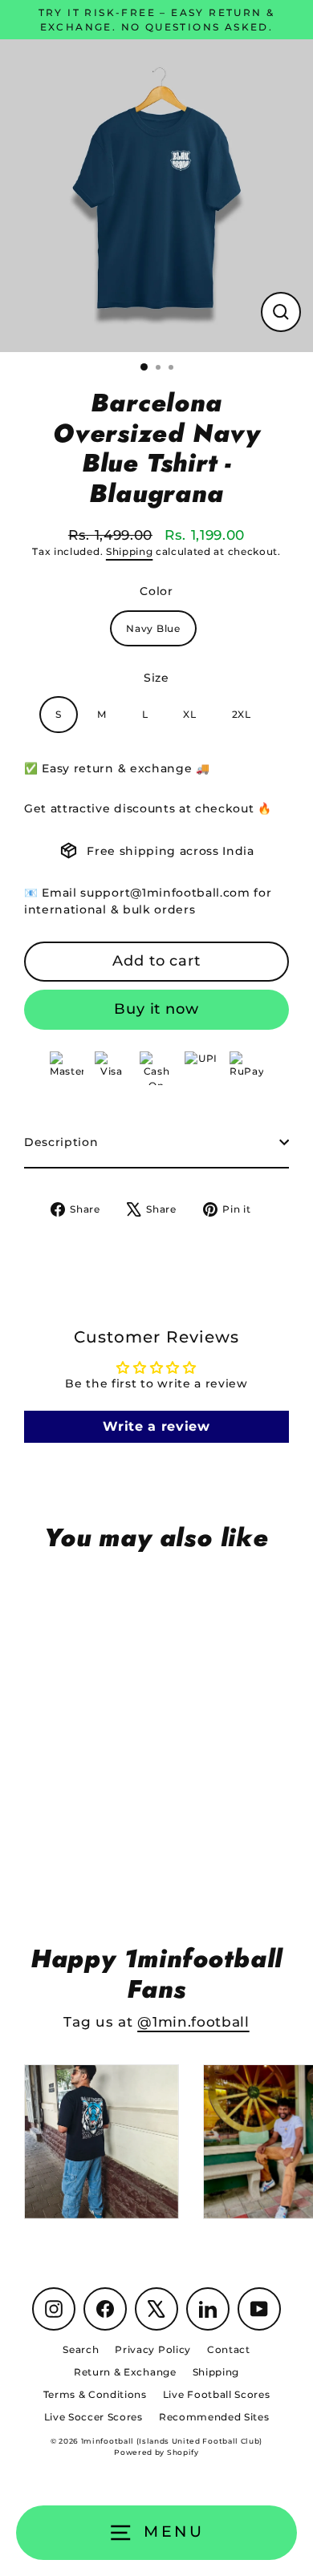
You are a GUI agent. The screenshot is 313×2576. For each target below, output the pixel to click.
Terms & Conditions (95, 2394)
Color (156, 591)
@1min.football (193, 2022)
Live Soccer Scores (93, 2417)
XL (189, 714)
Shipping (129, 552)
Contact (229, 2349)
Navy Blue (153, 628)
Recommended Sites (214, 2417)
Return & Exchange (125, 2372)
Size (156, 678)
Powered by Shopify (156, 2452)
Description (61, 1142)
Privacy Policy (153, 2349)
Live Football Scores (217, 2394)
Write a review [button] (156, 1426)
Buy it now (156, 1009)
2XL (242, 714)
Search (81, 2349)
